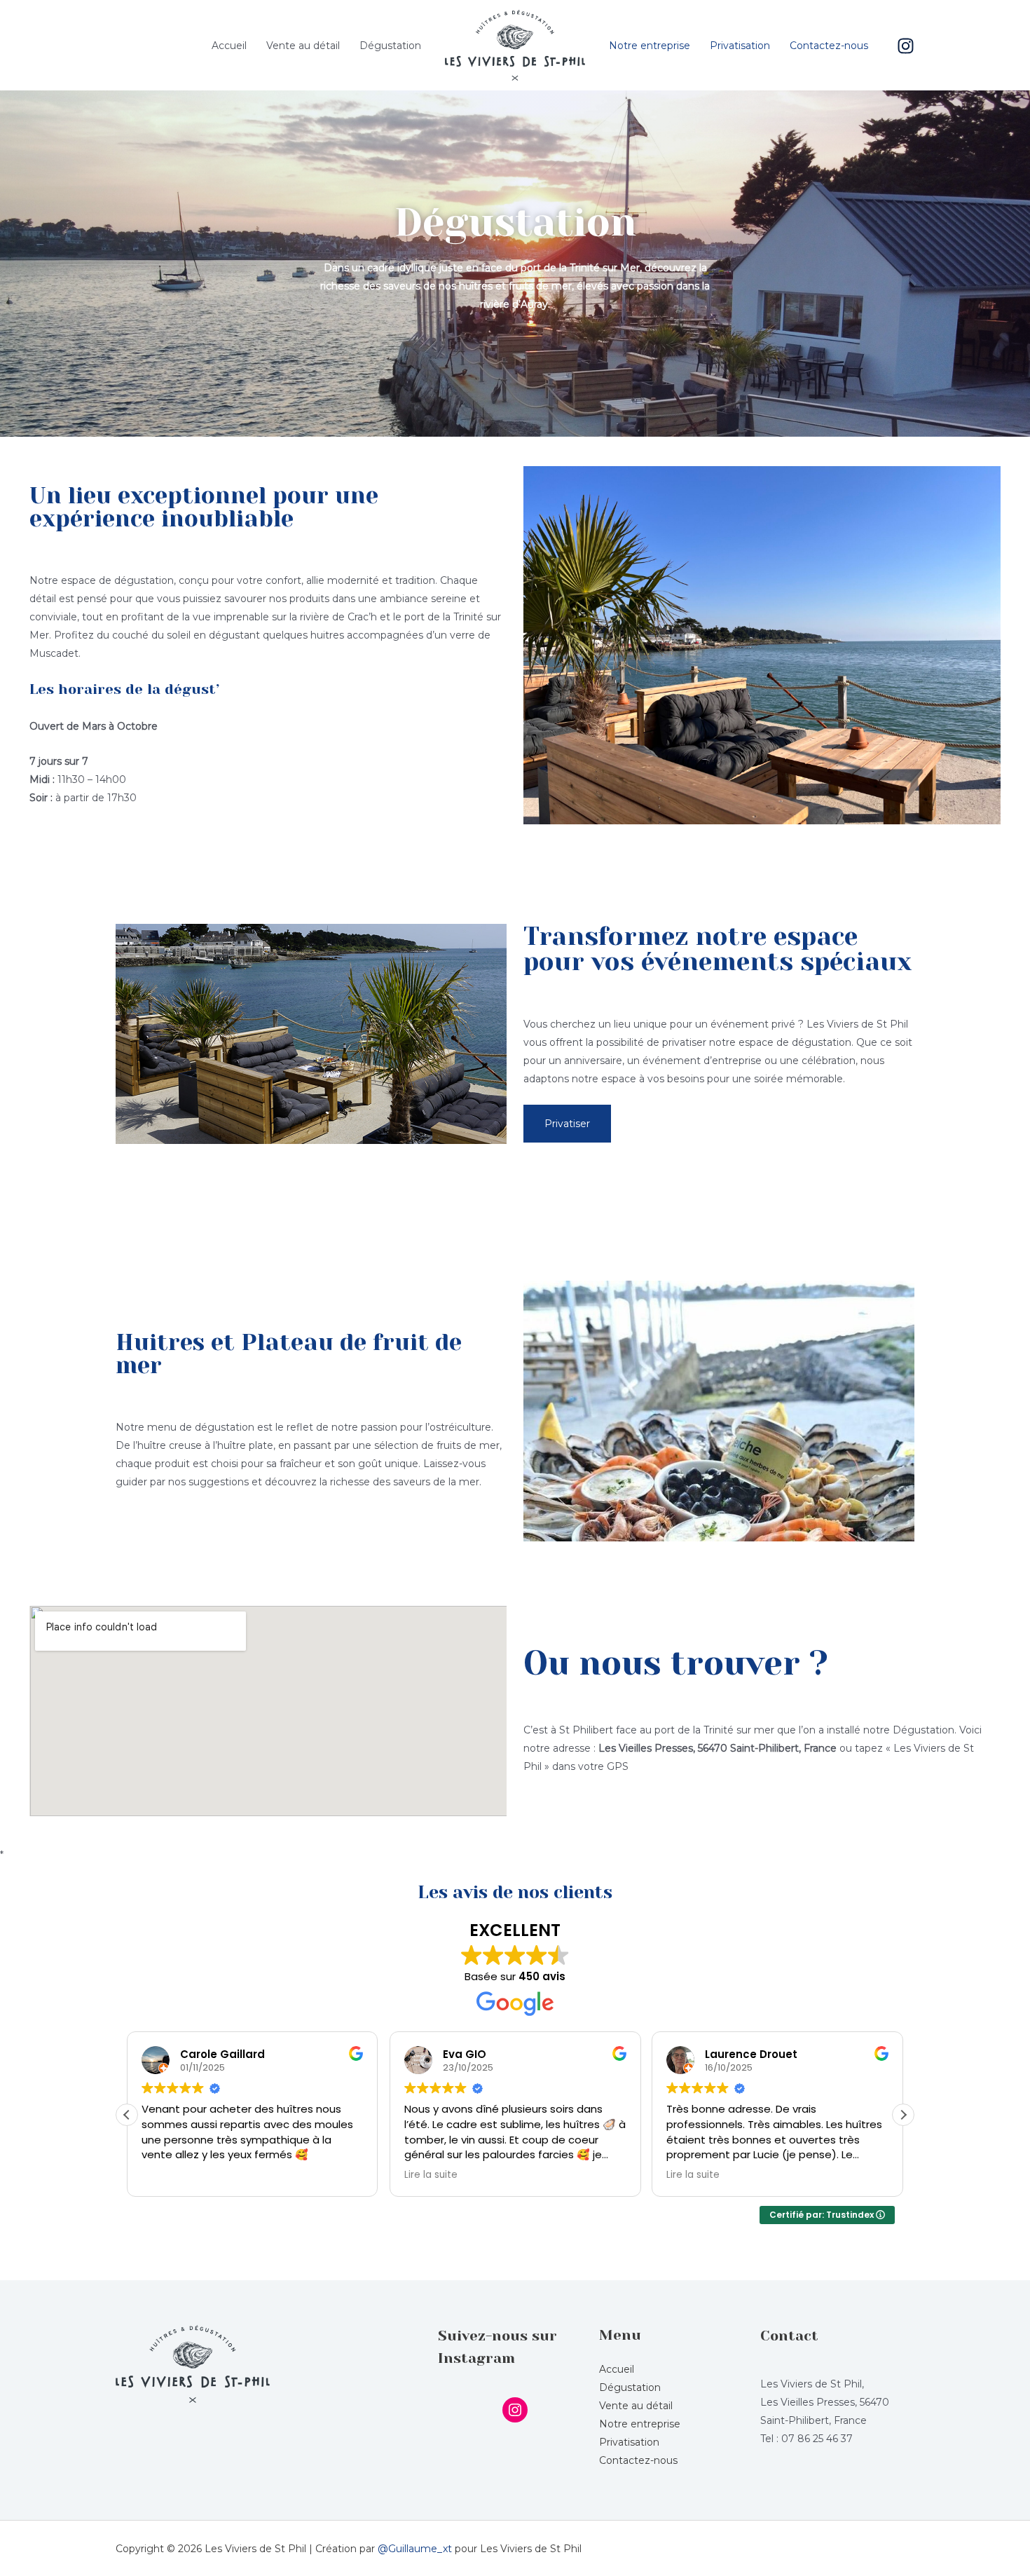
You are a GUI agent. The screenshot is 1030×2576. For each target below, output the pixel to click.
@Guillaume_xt (415, 2549)
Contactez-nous (829, 46)
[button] (903, 2115)
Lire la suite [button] (431, 2175)
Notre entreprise (650, 46)
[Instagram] (906, 46)
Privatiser (567, 1124)
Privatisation (740, 46)
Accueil (229, 46)
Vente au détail (303, 46)
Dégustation (390, 46)
